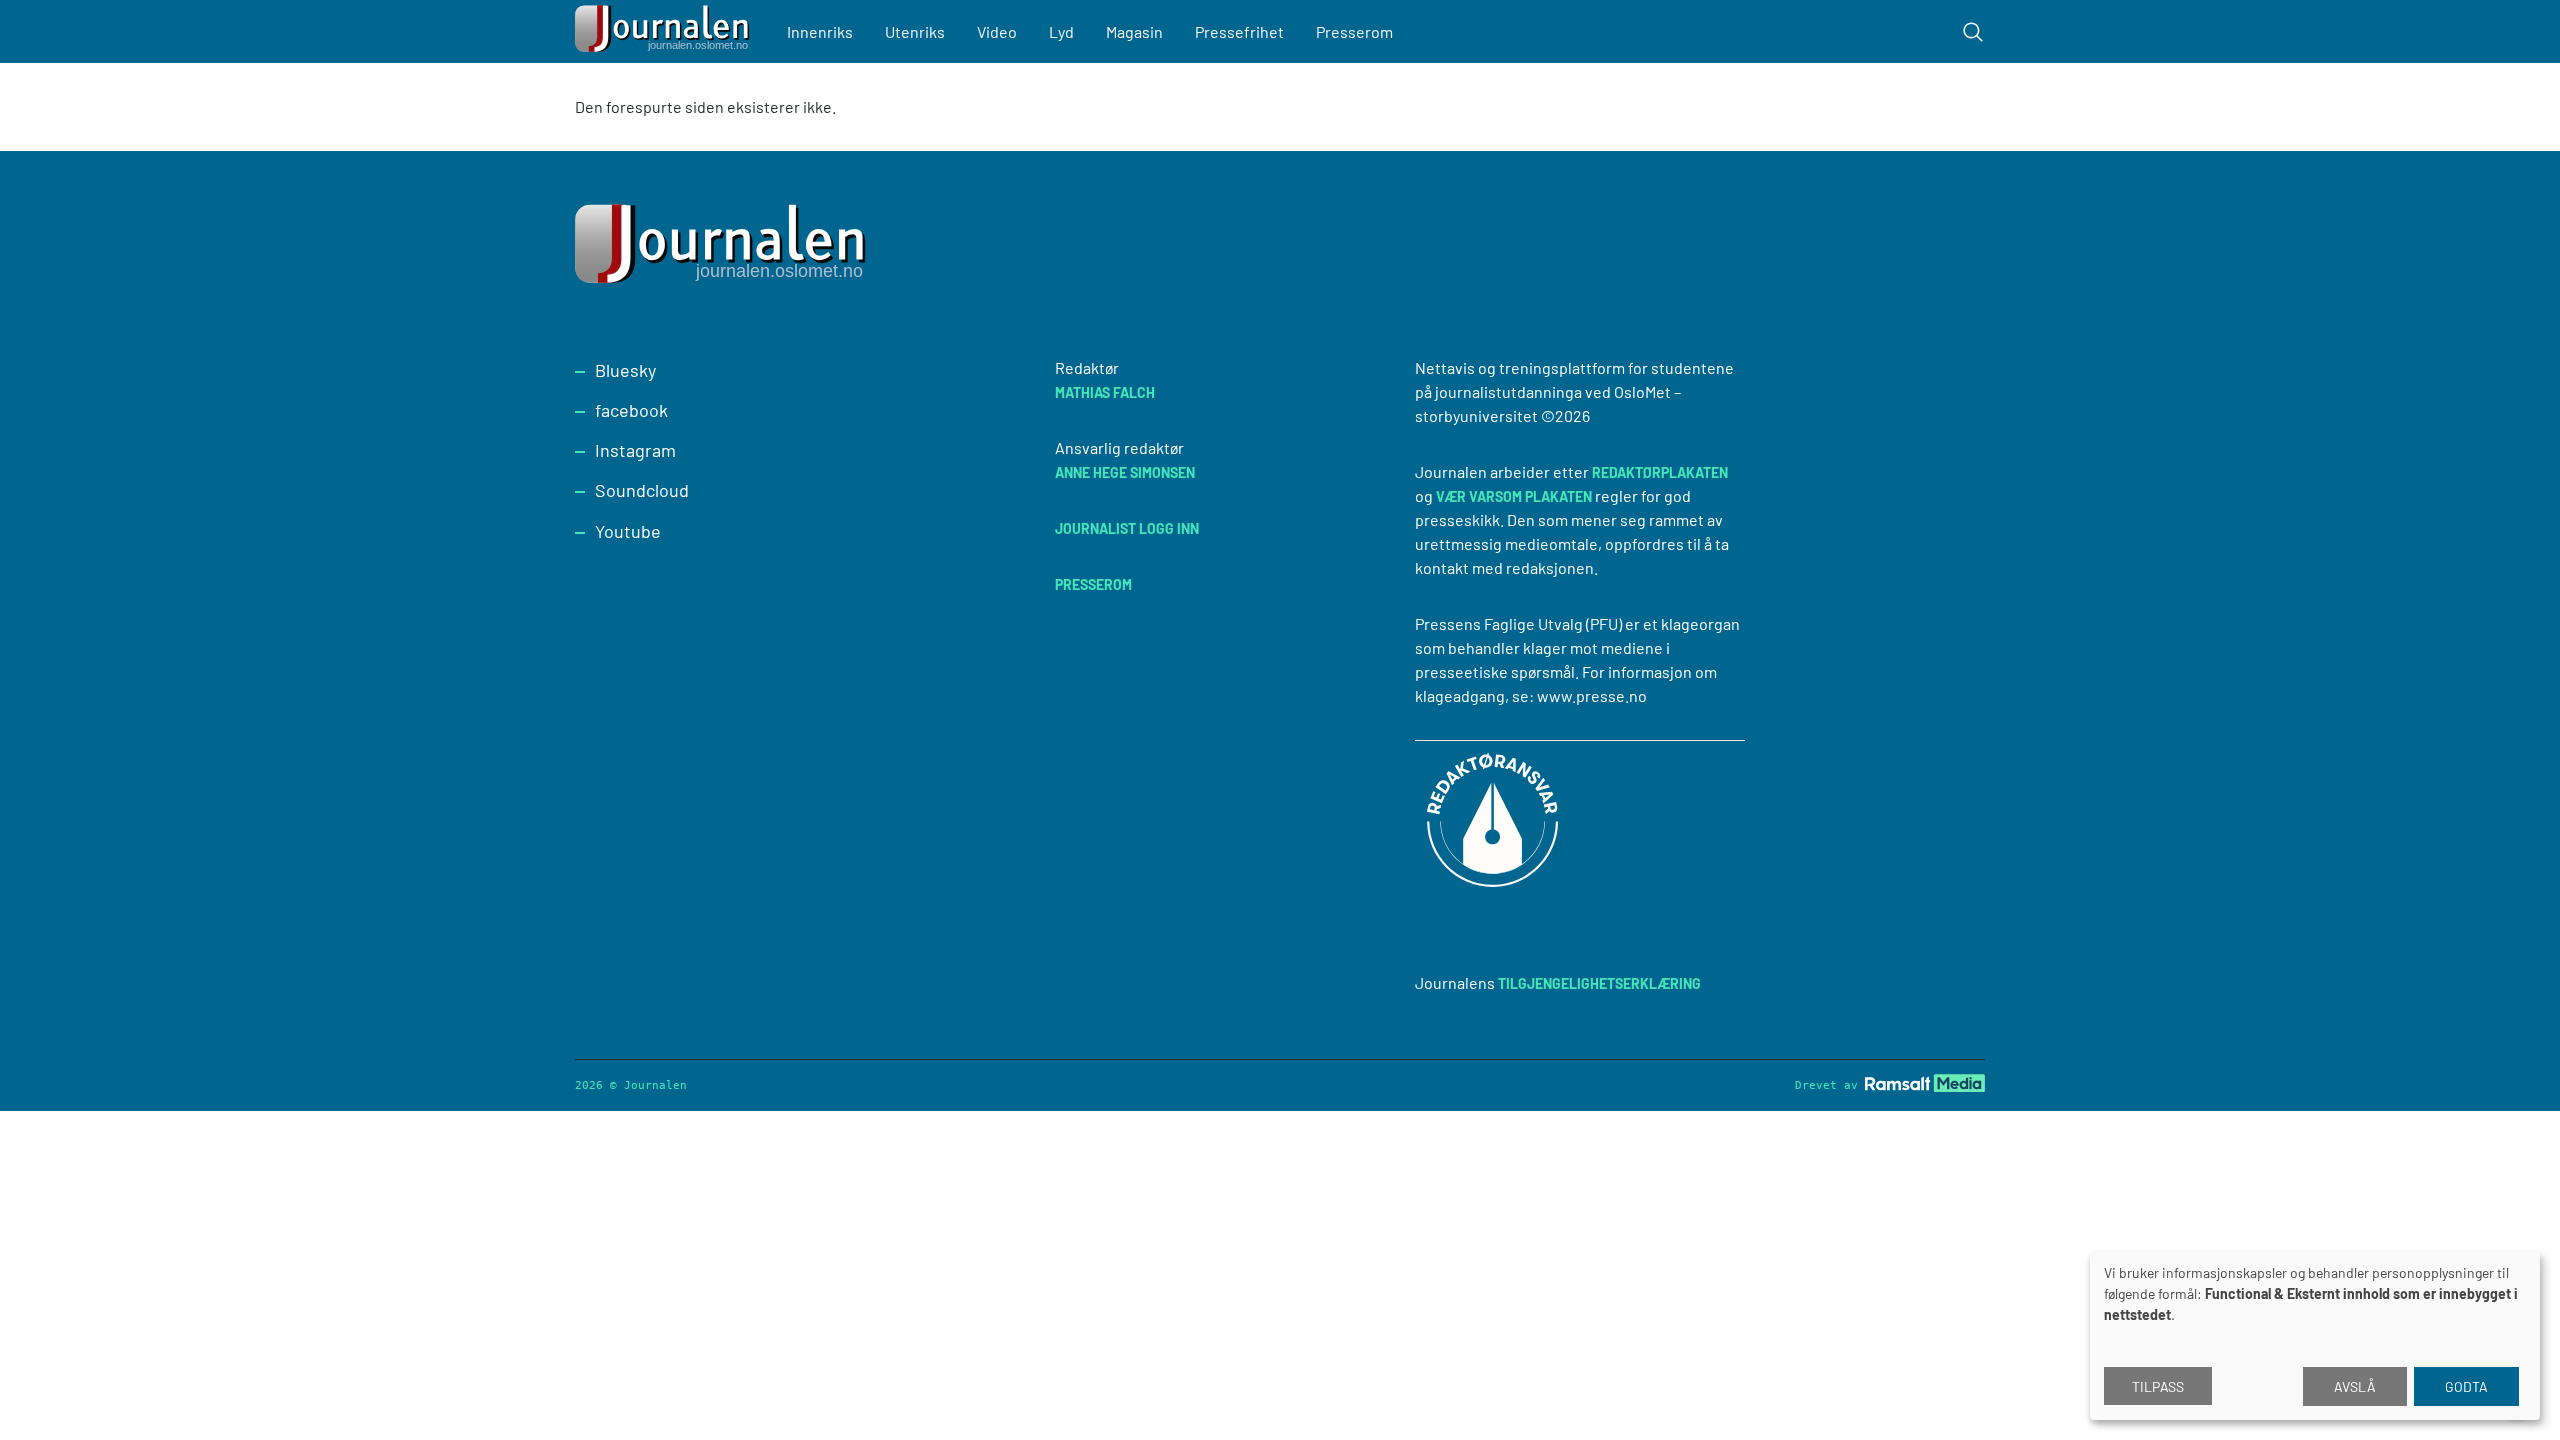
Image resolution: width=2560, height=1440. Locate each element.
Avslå (2355, 1386)
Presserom (1354, 31)
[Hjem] (665, 31)
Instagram (635, 450)
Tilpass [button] (2158, 1386)
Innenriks (820, 31)
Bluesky (625, 370)
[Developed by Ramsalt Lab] (1925, 1082)
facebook (631, 410)
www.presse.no (1592, 695)
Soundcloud (642, 490)
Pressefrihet (1239, 31)
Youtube (628, 531)
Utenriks (915, 31)
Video (997, 31)
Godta (2466, 1386)
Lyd (1061, 31)
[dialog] (2315, 1336)
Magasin (1134, 31)
